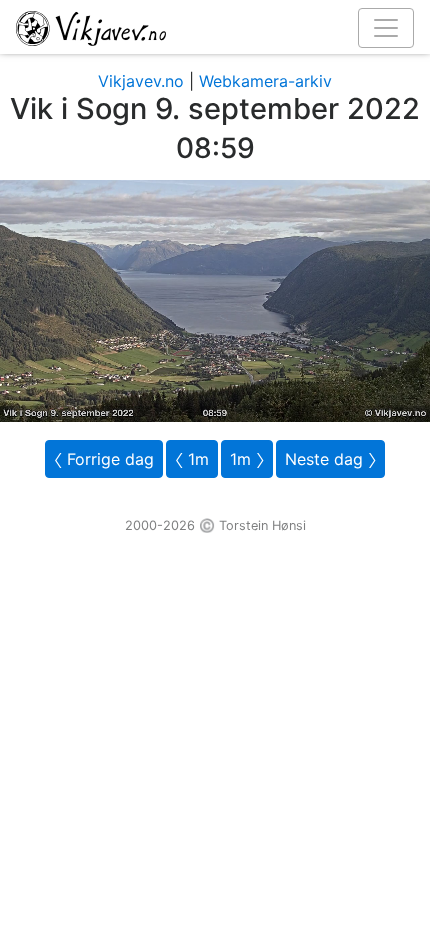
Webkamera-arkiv (265, 81)
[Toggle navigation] (386, 28)
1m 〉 (247, 459)
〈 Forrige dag (104, 459)
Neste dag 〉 (330, 459)
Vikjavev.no (141, 81)
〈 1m (192, 459)
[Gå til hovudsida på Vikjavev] (207, 27)
